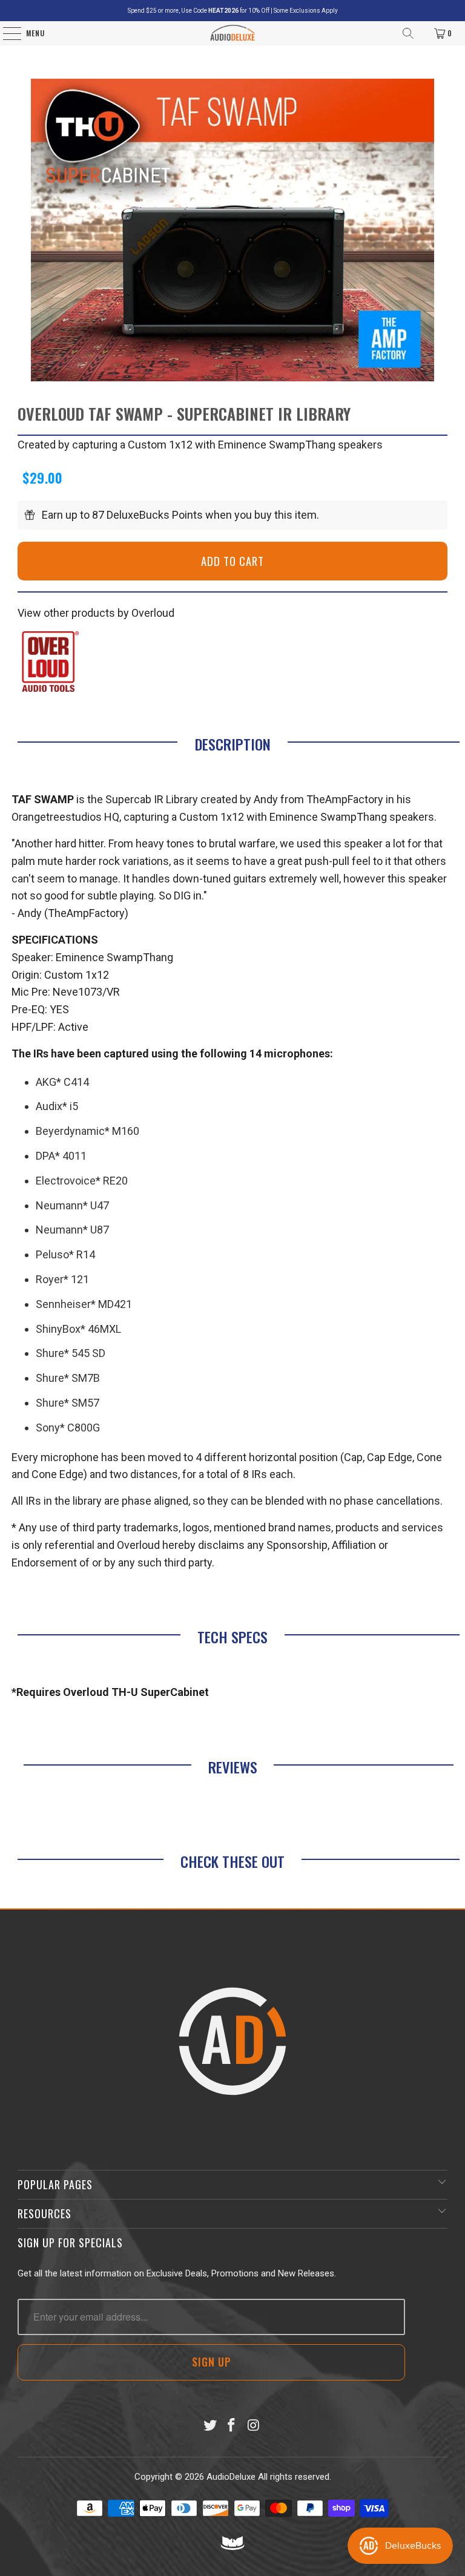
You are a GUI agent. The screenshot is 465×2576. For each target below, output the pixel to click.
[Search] (408, 33)
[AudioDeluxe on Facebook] (232, 2426)
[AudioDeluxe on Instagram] (254, 2426)
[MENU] (6, 33)
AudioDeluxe (231, 2477)
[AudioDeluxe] (233, 33)
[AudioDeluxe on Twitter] (210, 2426)
